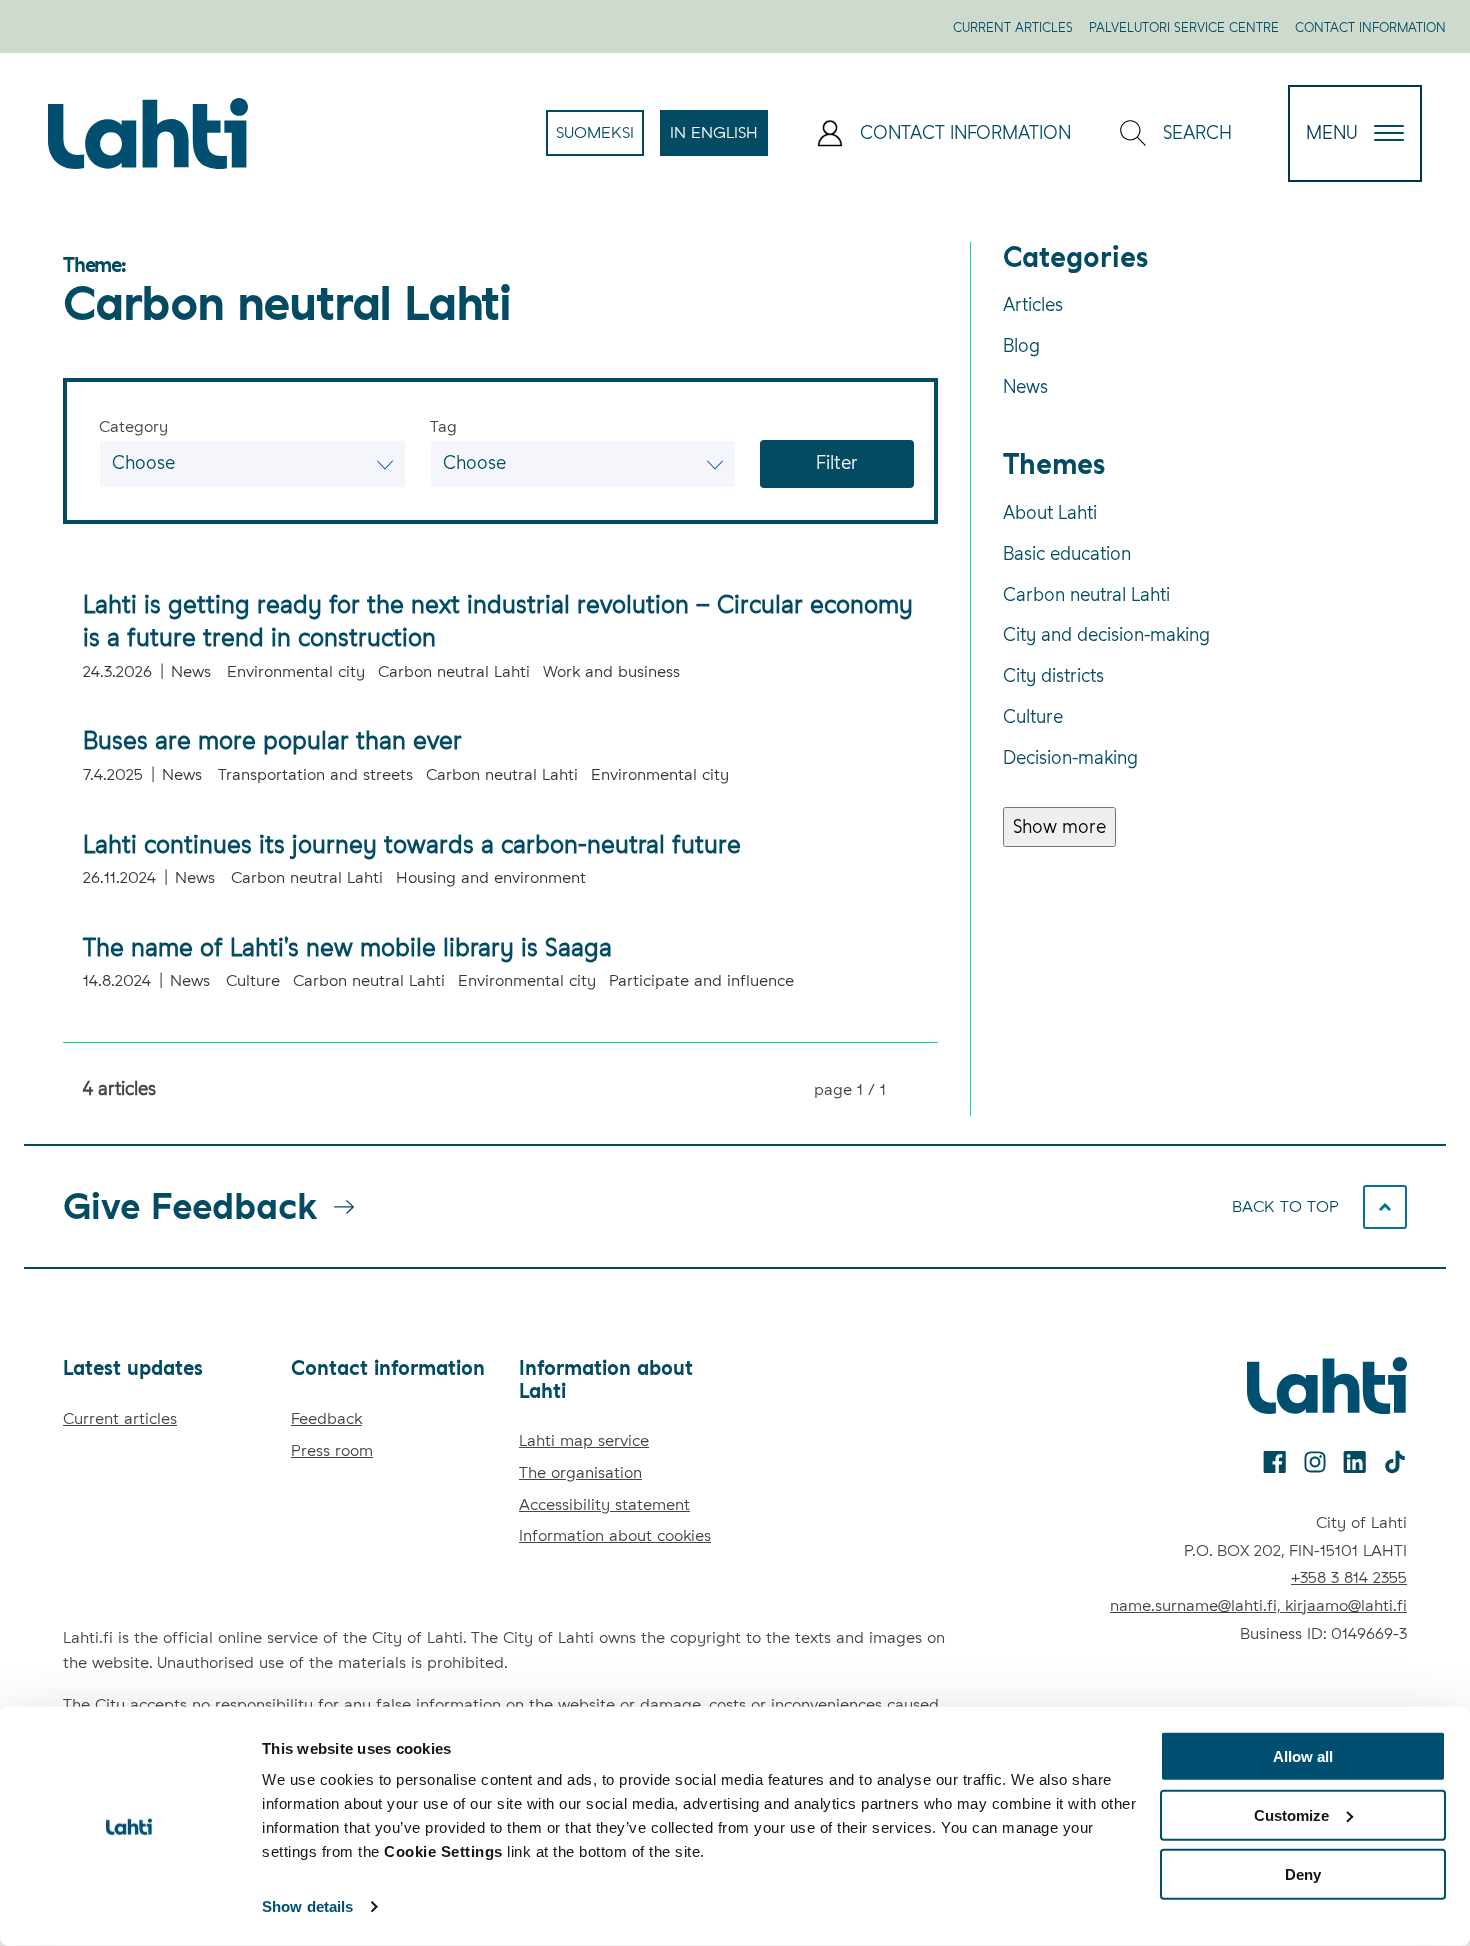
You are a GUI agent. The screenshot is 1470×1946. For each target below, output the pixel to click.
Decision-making (1070, 757)
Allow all (1303, 1756)
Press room (332, 1450)
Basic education (1067, 553)
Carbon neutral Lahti (1086, 594)
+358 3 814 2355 (1349, 1577)
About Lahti (1050, 512)
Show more (1059, 826)
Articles (1033, 304)
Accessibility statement (604, 1504)
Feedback (326, 1418)
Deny (1303, 1873)
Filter (837, 462)
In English (719, 139)
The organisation (580, 1472)
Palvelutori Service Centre (1184, 27)
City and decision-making (1106, 634)
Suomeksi (600, 139)
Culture (1033, 716)
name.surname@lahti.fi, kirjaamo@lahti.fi (1258, 1605)
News (1025, 386)
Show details (307, 1906)
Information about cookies (615, 1535)
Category (133, 426)
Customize (1291, 1815)
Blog (1021, 345)
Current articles (1013, 27)
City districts (1053, 675)
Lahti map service (584, 1440)
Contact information (1370, 27)
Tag (443, 426)
